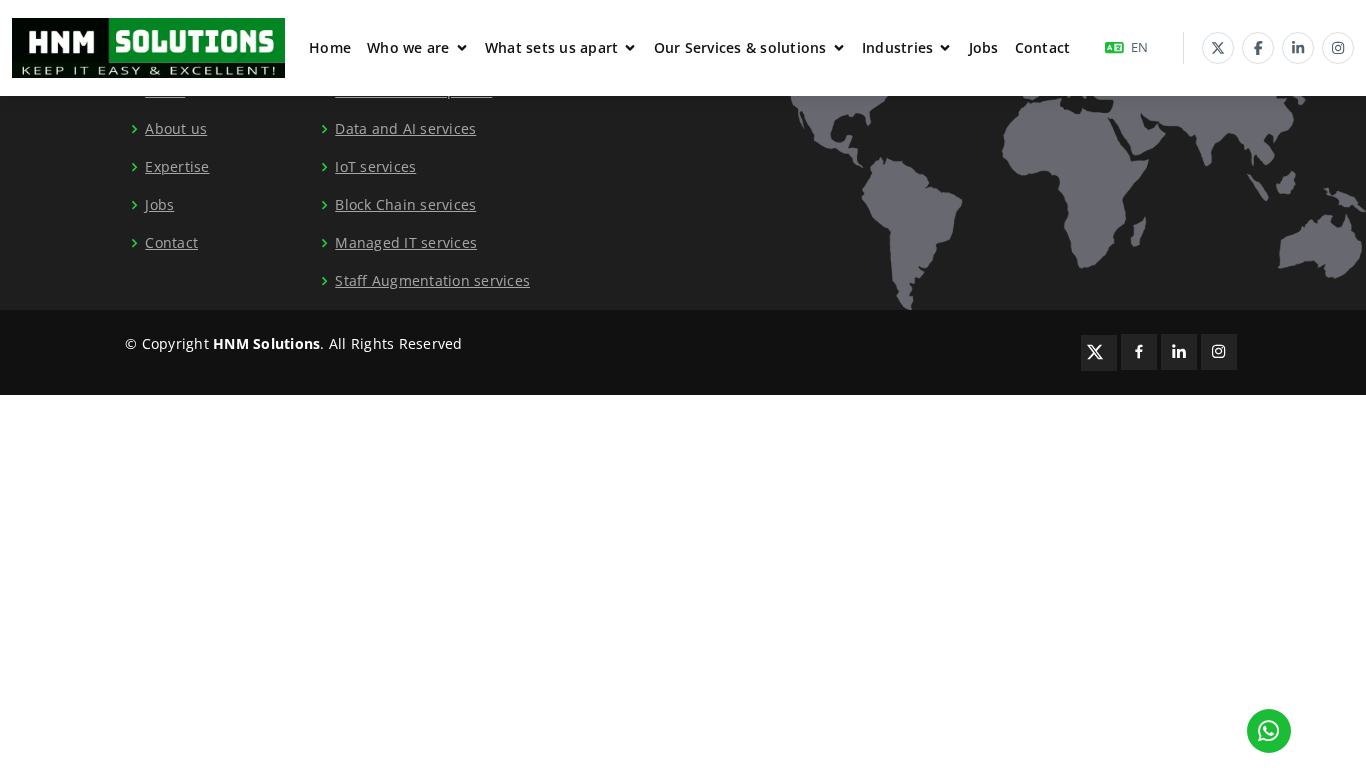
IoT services (375, 167)
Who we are (408, 47)
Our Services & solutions (740, 47)
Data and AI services (405, 129)
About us (176, 129)
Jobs (984, 47)
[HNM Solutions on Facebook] (1258, 48)
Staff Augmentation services (432, 281)
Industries (898, 47)
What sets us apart (552, 47)
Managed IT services (406, 243)
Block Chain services (405, 205)
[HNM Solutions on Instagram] (1338, 48)
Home (330, 47)
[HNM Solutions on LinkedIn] (1298, 48)
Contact (1043, 47)
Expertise (177, 167)
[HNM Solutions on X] (1218, 48)
